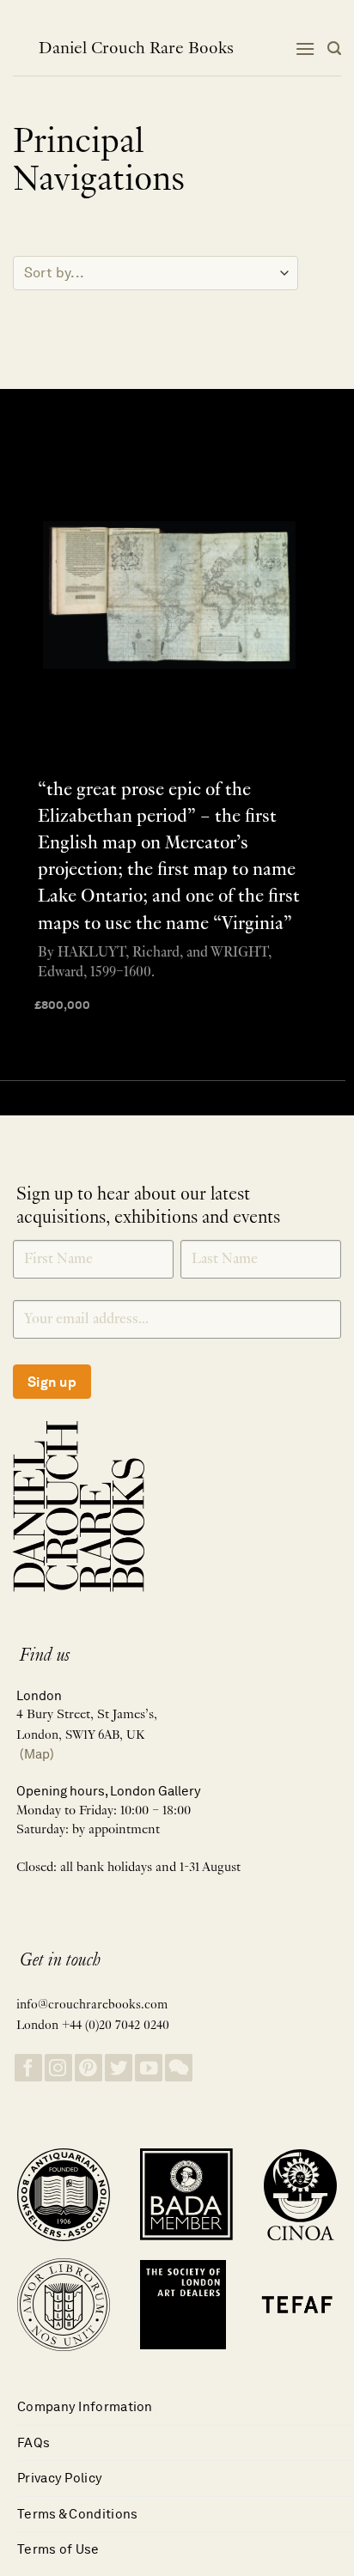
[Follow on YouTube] (149, 2068)
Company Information (85, 2406)
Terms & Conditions (77, 2514)
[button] (305, 49)
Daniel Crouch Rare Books (136, 49)
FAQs (34, 2442)
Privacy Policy (60, 2478)
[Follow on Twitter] (119, 2068)
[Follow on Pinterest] (88, 2068)
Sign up (52, 1382)
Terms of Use (58, 2549)
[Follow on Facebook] (28, 2068)
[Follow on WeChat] (179, 2068)
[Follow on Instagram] (58, 2068)
